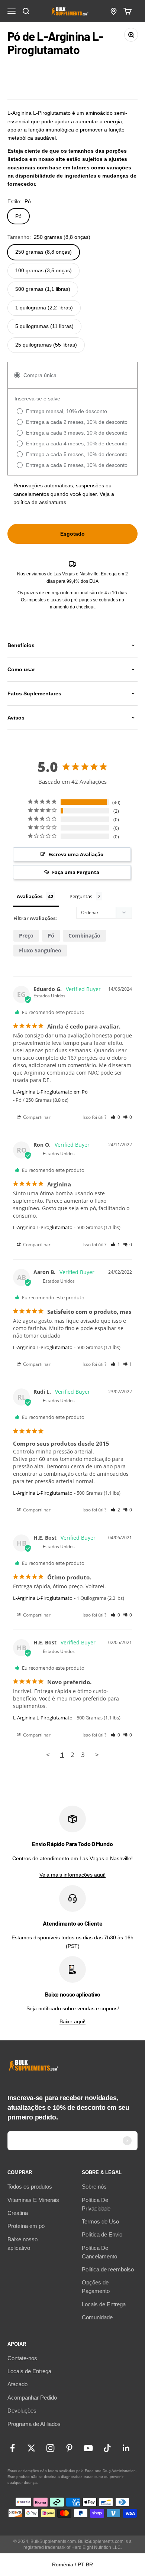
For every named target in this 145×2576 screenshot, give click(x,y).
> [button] (97, 1755)
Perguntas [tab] (81, 896)
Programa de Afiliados (34, 2424)
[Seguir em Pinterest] (69, 2448)
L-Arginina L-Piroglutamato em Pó (50, 1092)
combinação (84, 935)
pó (51, 935)
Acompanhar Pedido (32, 2398)
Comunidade (97, 2317)
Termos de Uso (100, 2221)
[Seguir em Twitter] (31, 2448)
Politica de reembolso (108, 2269)
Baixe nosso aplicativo (22, 2244)
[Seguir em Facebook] (12, 2448)
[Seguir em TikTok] (107, 2448)
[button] (115, 1117)
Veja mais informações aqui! (72, 1875)
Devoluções (22, 2411)
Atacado (17, 2384)
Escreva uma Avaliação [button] (76, 854)
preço (26, 935)
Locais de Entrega (104, 2304)
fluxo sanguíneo (40, 950)
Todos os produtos (30, 2187)
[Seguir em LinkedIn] (126, 2448)
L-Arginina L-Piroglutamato (43, 1227)
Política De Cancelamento (99, 2252)
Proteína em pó (26, 2226)
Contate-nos (22, 2358)
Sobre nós (94, 2187)
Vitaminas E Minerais (33, 2200)
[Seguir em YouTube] (88, 2448)
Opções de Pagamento (96, 2287)
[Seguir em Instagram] (50, 2448)
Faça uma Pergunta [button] (76, 872)
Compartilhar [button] (36, 1117)
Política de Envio (102, 2234)
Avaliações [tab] (30, 896)
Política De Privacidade (96, 2204)
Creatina (18, 2213)
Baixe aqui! (72, 2021)
